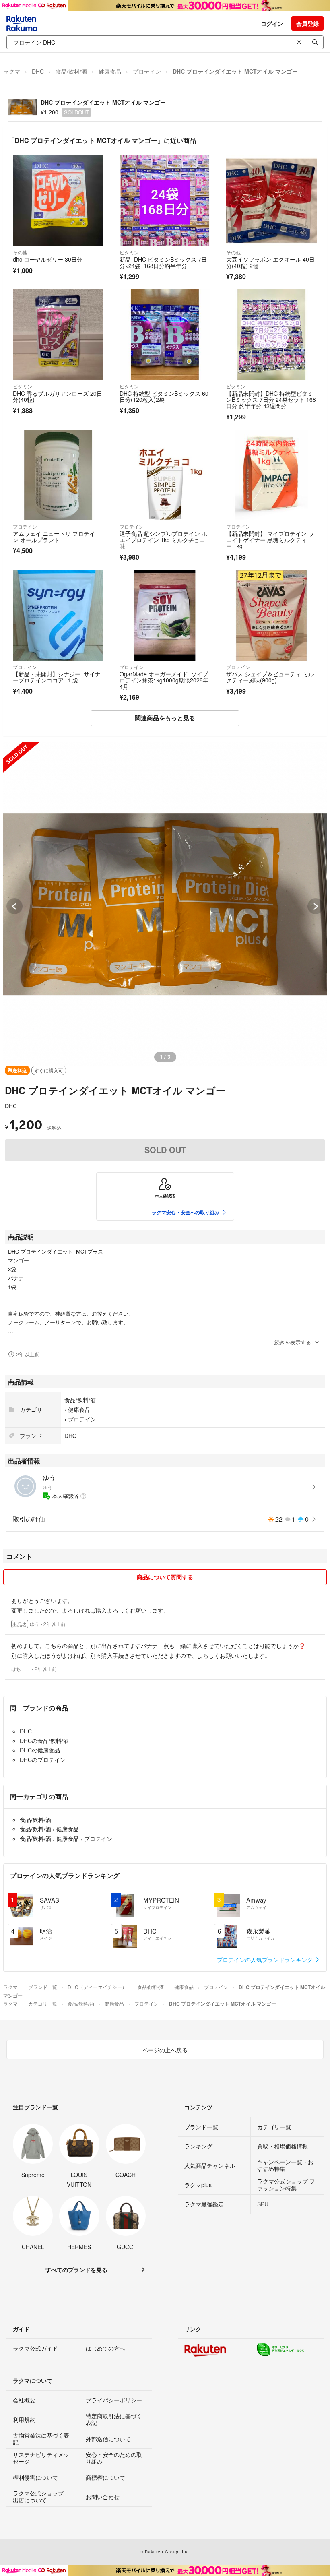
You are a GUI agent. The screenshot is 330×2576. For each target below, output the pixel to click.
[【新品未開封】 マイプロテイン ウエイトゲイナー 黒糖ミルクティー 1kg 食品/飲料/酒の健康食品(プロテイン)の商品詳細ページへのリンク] (271, 475)
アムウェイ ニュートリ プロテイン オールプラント (54, 537)
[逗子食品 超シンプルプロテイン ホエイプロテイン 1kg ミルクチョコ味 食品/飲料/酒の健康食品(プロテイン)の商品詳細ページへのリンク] (165, 475)
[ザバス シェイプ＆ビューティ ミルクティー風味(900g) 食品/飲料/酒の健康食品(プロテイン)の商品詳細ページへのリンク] (271, 615)
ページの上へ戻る (165, 2050)
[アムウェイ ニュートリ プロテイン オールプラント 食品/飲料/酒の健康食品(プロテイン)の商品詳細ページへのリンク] (58, 475)
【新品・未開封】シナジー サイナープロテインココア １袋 (57, 677)
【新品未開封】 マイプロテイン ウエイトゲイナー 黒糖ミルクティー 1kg (270, 540)
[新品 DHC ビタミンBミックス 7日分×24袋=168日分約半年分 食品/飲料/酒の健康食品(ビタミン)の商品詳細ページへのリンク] (165, 201)
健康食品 (110, 71)
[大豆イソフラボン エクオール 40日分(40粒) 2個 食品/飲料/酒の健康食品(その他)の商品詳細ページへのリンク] (271, 201)
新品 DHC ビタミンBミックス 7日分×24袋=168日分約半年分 (163, 262)
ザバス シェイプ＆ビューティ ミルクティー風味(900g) (270, 677)
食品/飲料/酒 (71, 71)
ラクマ (12, 71)
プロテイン (147, 71)
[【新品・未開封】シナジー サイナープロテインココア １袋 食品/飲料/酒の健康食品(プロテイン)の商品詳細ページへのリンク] (58, 615)
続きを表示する (293, 1342)
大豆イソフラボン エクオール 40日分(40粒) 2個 (270, 262)
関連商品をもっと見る (165, 718)
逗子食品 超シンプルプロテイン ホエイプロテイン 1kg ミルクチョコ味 (163, 540)
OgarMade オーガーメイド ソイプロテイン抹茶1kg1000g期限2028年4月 (164, 680)
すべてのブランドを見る (76, 2270)
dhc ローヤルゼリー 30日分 (48, 259)
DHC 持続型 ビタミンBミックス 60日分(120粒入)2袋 (164, 397)
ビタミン (129, 252)
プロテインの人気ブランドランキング (266, 1960)
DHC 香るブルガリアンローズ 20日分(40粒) (58, 397)
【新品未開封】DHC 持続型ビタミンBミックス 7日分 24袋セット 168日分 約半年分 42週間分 (271, 400)
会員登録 (307, 23)
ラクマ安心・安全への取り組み (186, 1212)
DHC (38, 71)
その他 (20, 252)
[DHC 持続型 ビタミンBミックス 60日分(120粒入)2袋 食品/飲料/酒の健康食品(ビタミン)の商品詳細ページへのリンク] (165, 335)
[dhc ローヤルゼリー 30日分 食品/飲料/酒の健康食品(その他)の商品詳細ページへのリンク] (58, 201)
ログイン (272, 23)
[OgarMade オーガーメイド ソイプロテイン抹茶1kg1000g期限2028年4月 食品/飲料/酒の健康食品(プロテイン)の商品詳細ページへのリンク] (165, 615)
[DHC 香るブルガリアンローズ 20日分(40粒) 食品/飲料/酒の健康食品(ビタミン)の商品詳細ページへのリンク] (58, 335)
